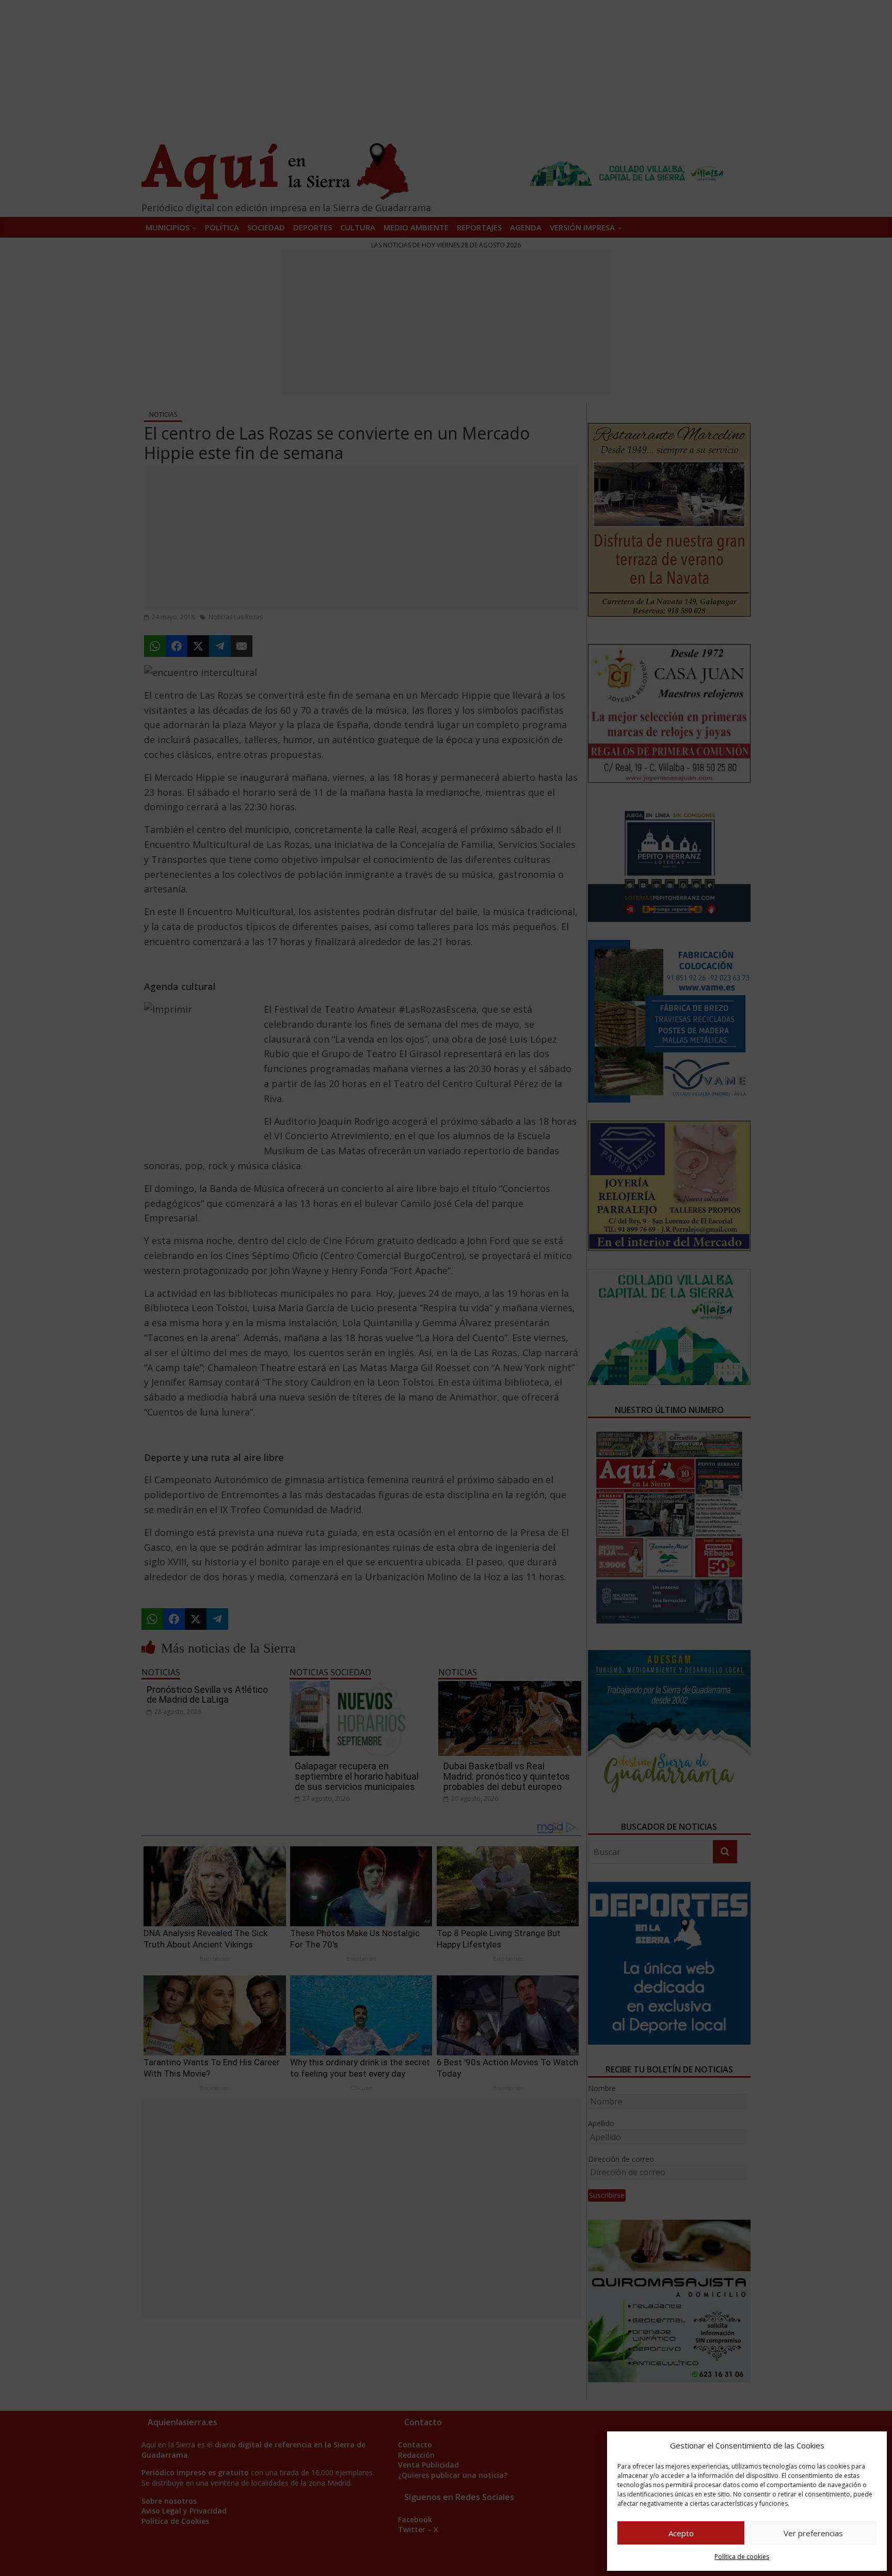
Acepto (681, 2533)
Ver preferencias (813, 2533)
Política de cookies (742, 2557)
